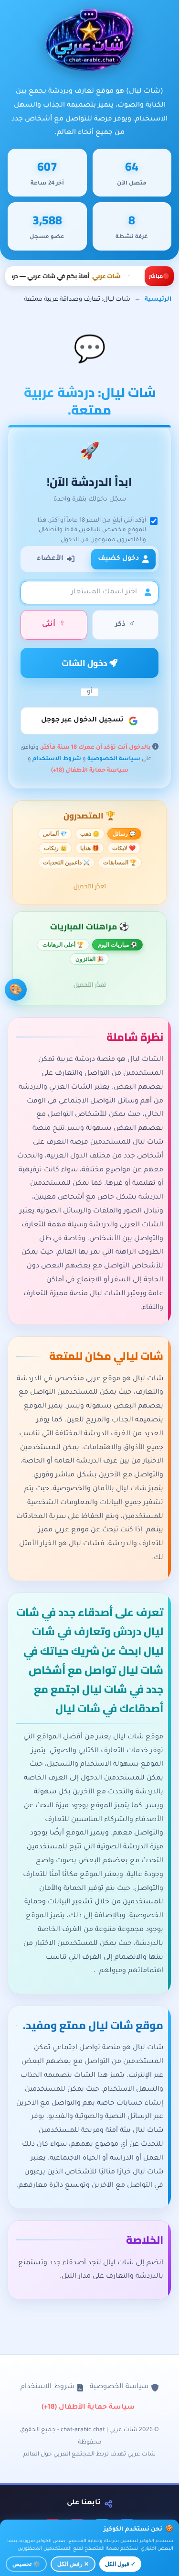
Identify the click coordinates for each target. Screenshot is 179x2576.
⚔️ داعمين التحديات (66, 862)
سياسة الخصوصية (114, 760)
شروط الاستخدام (57, 760)
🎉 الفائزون (89, 959)
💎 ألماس (55, 834)
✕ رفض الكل (73, 2564)
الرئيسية (158, 300)
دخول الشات (86, 663)
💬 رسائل (124, 834)
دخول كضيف (118, 559)
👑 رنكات (55, 848)
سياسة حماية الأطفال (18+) (90, 771)
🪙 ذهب (90, 834)
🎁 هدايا (89, 848)
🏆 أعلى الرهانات (63, 945)
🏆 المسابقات (120, 862)
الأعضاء (50, 559)
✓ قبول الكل (120, 2564)
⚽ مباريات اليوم (117, 945)
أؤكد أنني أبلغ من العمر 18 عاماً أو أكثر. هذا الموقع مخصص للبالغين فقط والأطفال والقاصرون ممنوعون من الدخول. (92, 530)
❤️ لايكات (124, 848)
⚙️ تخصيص (26, 2564)
